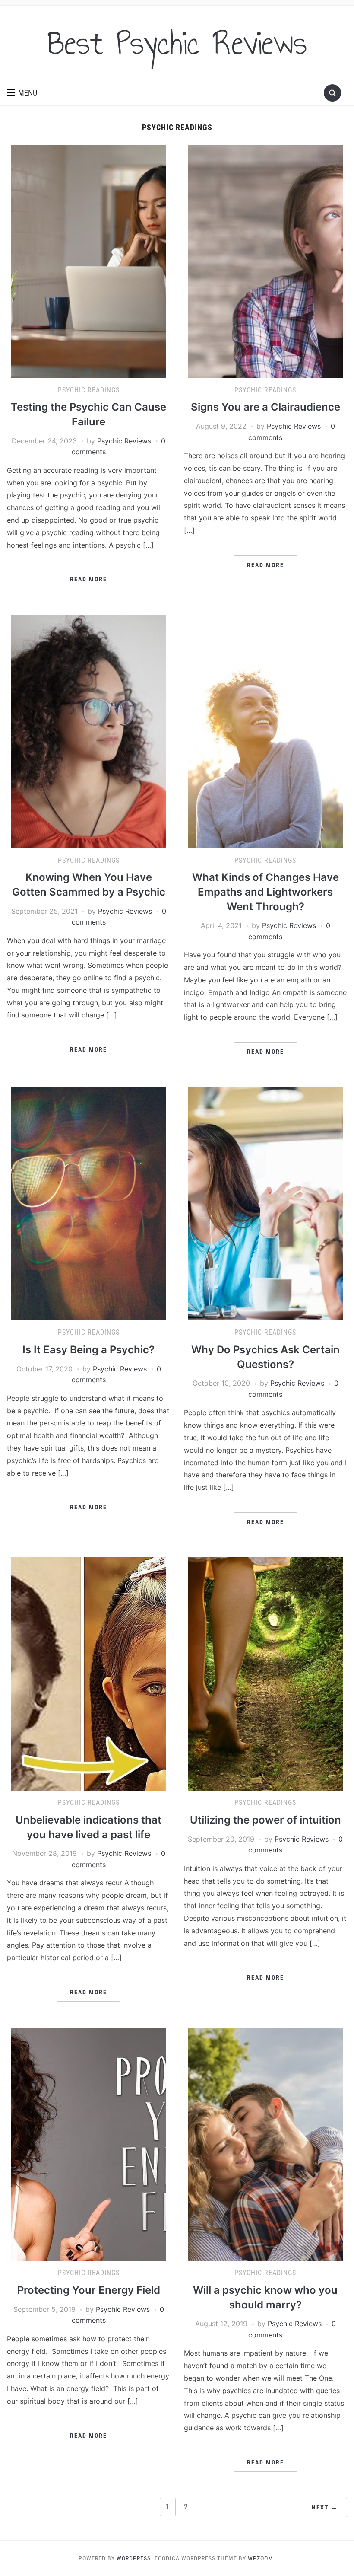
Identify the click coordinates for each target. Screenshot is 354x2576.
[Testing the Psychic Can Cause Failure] (88, 261)
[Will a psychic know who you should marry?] (265, 2144)
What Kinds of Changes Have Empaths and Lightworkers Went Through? (265, 892)
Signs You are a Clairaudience (265, 407)
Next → (325, 2507)
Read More (88, 579)
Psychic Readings (89, 390)
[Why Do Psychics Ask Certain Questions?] (265, 1203)
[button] (22, 93)
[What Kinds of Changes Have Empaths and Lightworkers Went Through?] (265, 731)
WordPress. (135, 2558)
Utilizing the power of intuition (265, 1820)
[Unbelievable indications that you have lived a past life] (88, 1674)
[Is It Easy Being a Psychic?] (88, 1203)
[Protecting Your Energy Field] (88, 2144)
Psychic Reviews (124, 441)
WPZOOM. (262, 2558)
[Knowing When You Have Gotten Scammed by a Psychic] (88, 731)
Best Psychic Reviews (177, 43)
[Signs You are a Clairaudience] (265, 261)
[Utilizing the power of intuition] (265, 1674)
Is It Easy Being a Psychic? (88, 1350)
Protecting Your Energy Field (89, 2290)
